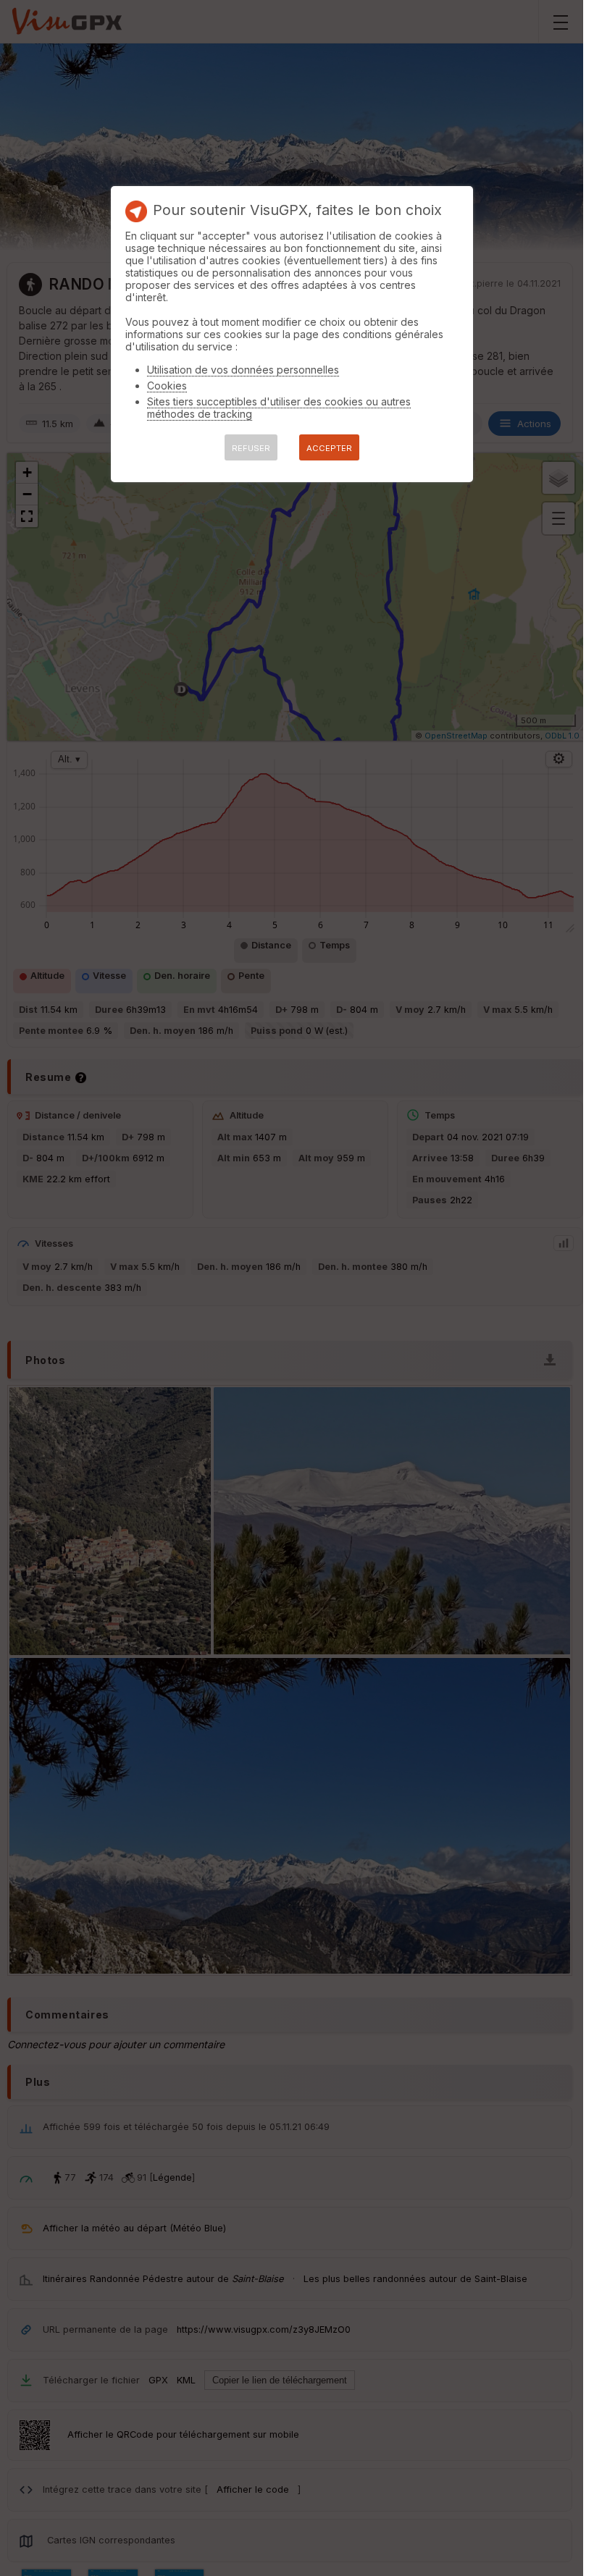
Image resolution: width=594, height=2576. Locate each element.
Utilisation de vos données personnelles (243, 370)
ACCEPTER (329, 448)
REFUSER (251, 448)
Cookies (167, 386)
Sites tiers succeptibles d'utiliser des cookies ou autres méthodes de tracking (279, 408)
